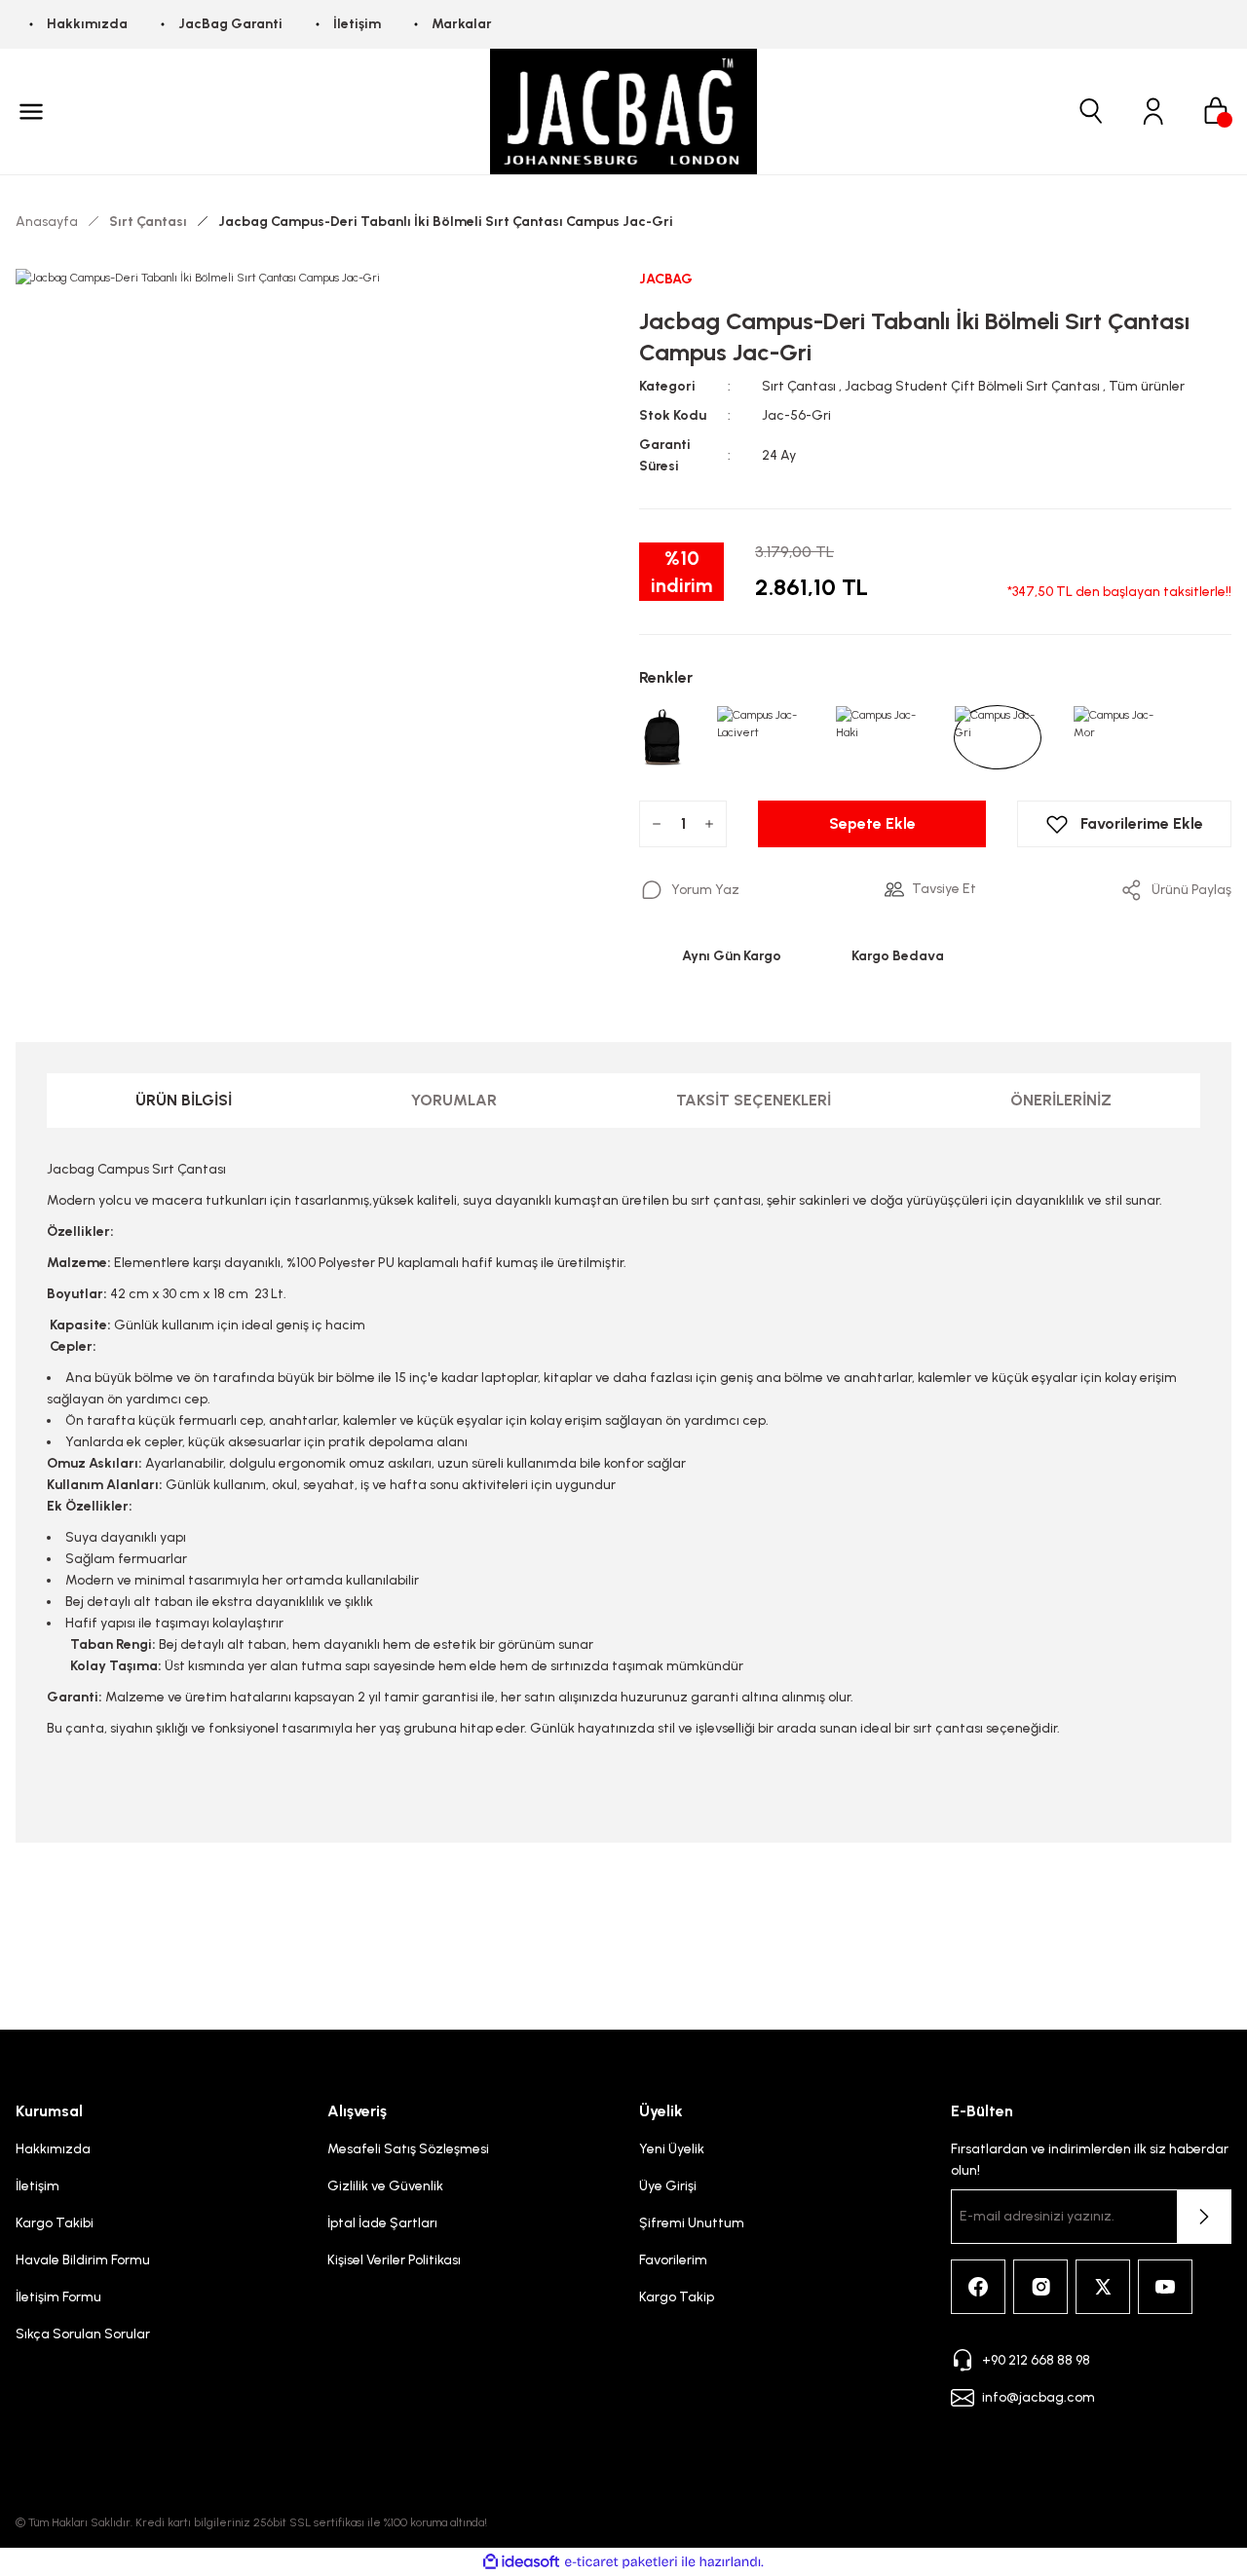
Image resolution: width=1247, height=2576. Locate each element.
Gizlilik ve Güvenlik (385, 2186)
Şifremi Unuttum (692, 2223)
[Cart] (1216, 111)
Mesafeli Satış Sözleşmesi (408, 2149)
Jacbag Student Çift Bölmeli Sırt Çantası (972, 386)
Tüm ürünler (1147, 386)
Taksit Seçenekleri (754, 1100)
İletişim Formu (58, 2297)
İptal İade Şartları (382, 2223)
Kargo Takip (677, 2297)
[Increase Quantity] (709, 824)
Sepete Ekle (872, 823)
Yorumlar (454, 1100)
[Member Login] (1153, 111)
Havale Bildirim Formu (83, 2260)
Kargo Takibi (55, 2223)
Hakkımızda (53, 2149)
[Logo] (623, 112)
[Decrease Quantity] (657, 824)
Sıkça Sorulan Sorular (83, 2334)
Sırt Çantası (799, 386)
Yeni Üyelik (672, 2149)
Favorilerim (673, 2260)
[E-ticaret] (621, 2562)
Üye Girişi (668, 2186)
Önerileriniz (1061, 1100)
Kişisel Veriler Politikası (394, 2260)
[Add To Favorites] (1124, 824)
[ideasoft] (521, 2562)
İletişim (38, 2186)
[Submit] (1204, 2217)
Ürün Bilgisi (184, 1100)
